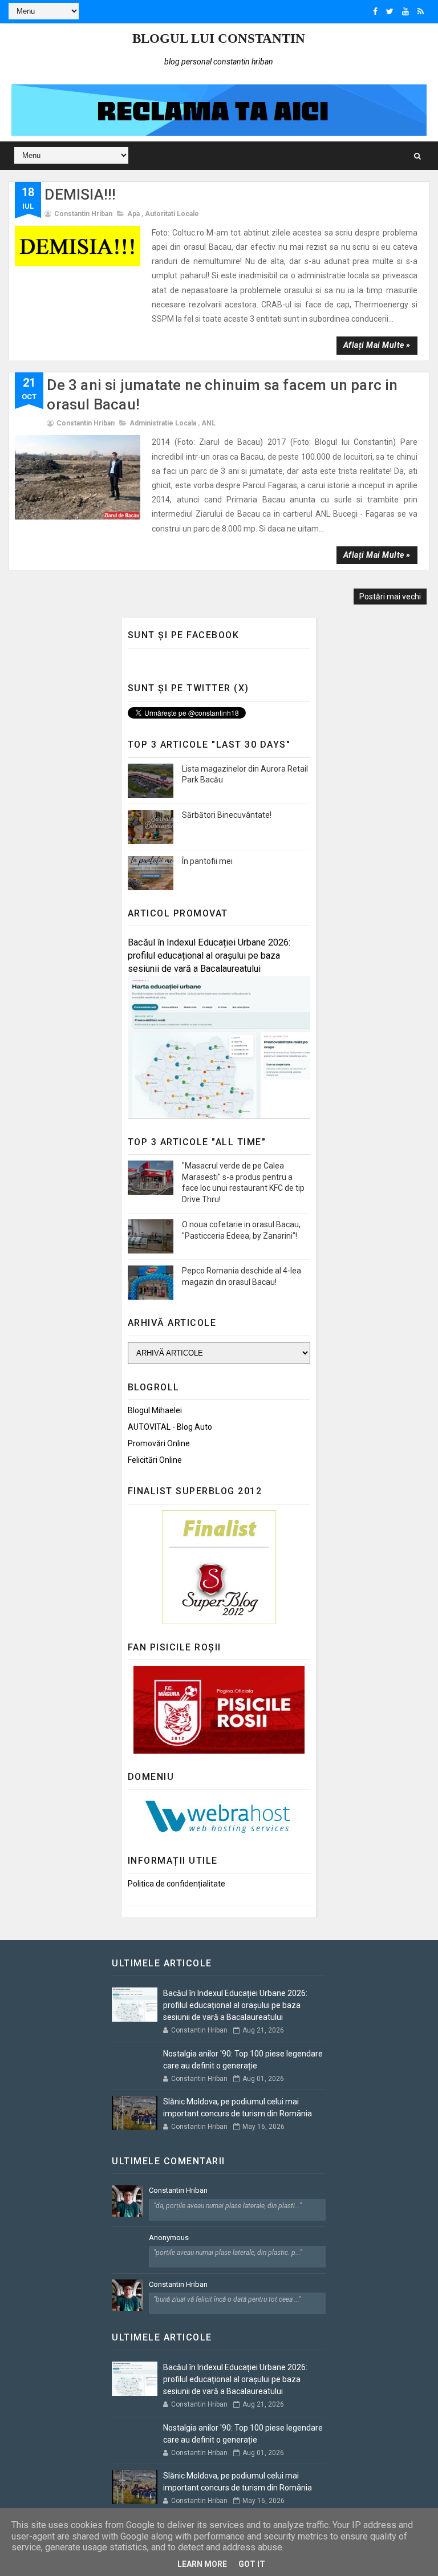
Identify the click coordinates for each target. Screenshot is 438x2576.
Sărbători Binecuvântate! (227, 815)
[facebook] (375, 11)
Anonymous (169, 2238)
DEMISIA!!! (80, 194)
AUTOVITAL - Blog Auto (170, 1427)
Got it (252, 2564)
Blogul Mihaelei (155, 1410)
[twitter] (390, 11)
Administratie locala (163, 423)
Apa (133, 214)
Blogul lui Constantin (219, 38)
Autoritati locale (172, 214)
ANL (208, 423)
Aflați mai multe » (377, 345)
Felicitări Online (155, 1460)
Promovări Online (159, 1443)
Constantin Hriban (178, 2190)
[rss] (421, 11)
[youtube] (405, 11)
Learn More (202, 2564)
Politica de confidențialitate (177, 1884)
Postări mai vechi (390, 597)
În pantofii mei (207, 861)
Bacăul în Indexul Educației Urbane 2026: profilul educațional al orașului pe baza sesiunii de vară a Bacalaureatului (209, 956)
